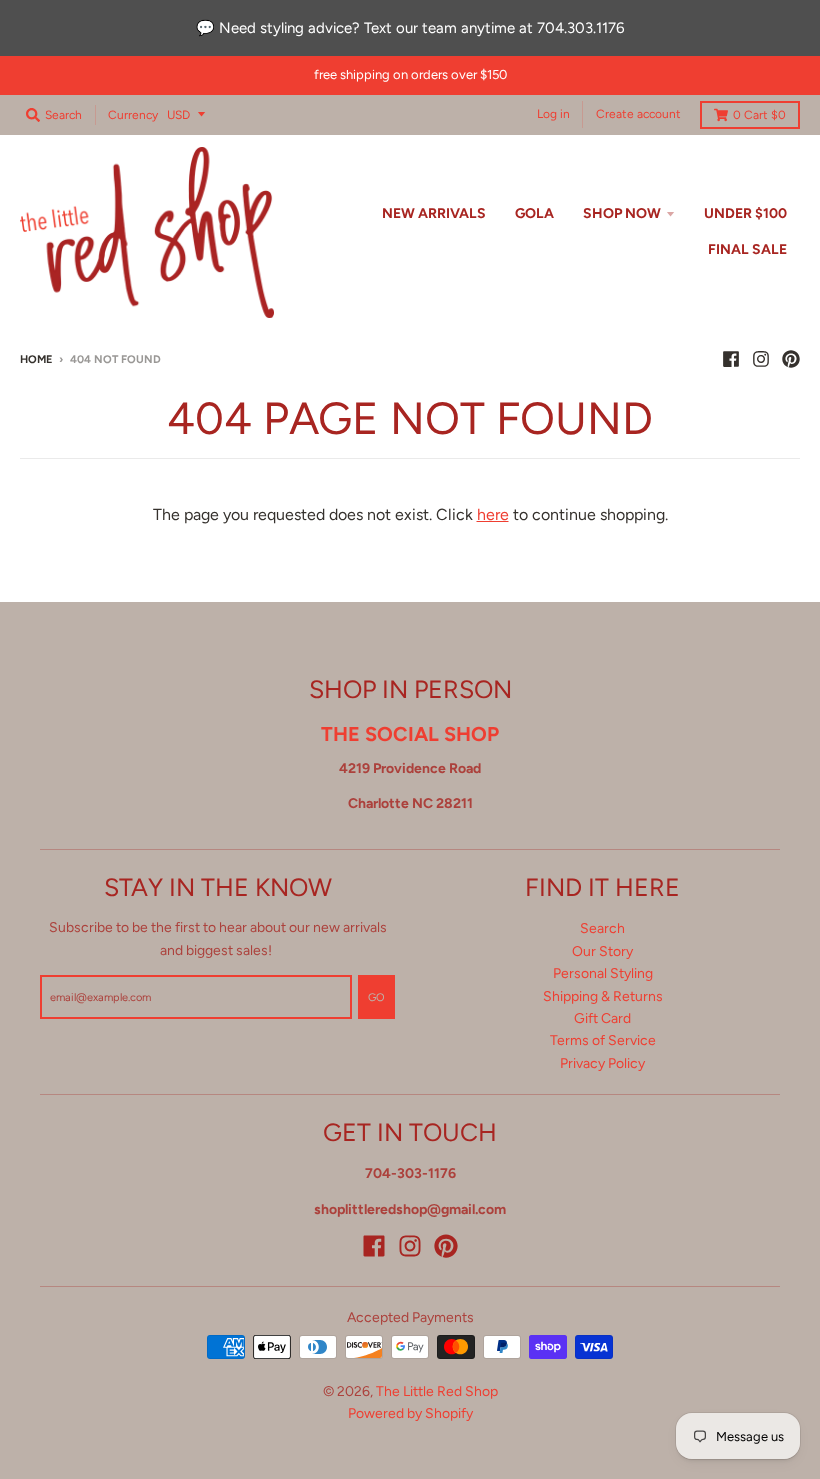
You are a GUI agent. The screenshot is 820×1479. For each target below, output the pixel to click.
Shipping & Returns (603, 996)
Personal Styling (603, 973)
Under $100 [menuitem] (745, 213)
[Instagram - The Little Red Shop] (761, 359)
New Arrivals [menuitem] (434, 213)
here (493, 514)
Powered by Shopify (410, 1413)
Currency (133, 115)
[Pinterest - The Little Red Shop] (791, 359)
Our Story (602, 951)
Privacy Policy (602, 1063)
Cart (759, 115)
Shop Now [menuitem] (622, 213)
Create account (638, 114)
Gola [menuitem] (534, 213)
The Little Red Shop (437, 1391)
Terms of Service (603, 1040)
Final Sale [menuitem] (747, 249)
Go (376, 997)
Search (602, 928)
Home (36, 359)
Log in (553, 114)
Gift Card (602, 1018)
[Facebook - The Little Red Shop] (731, 359)
